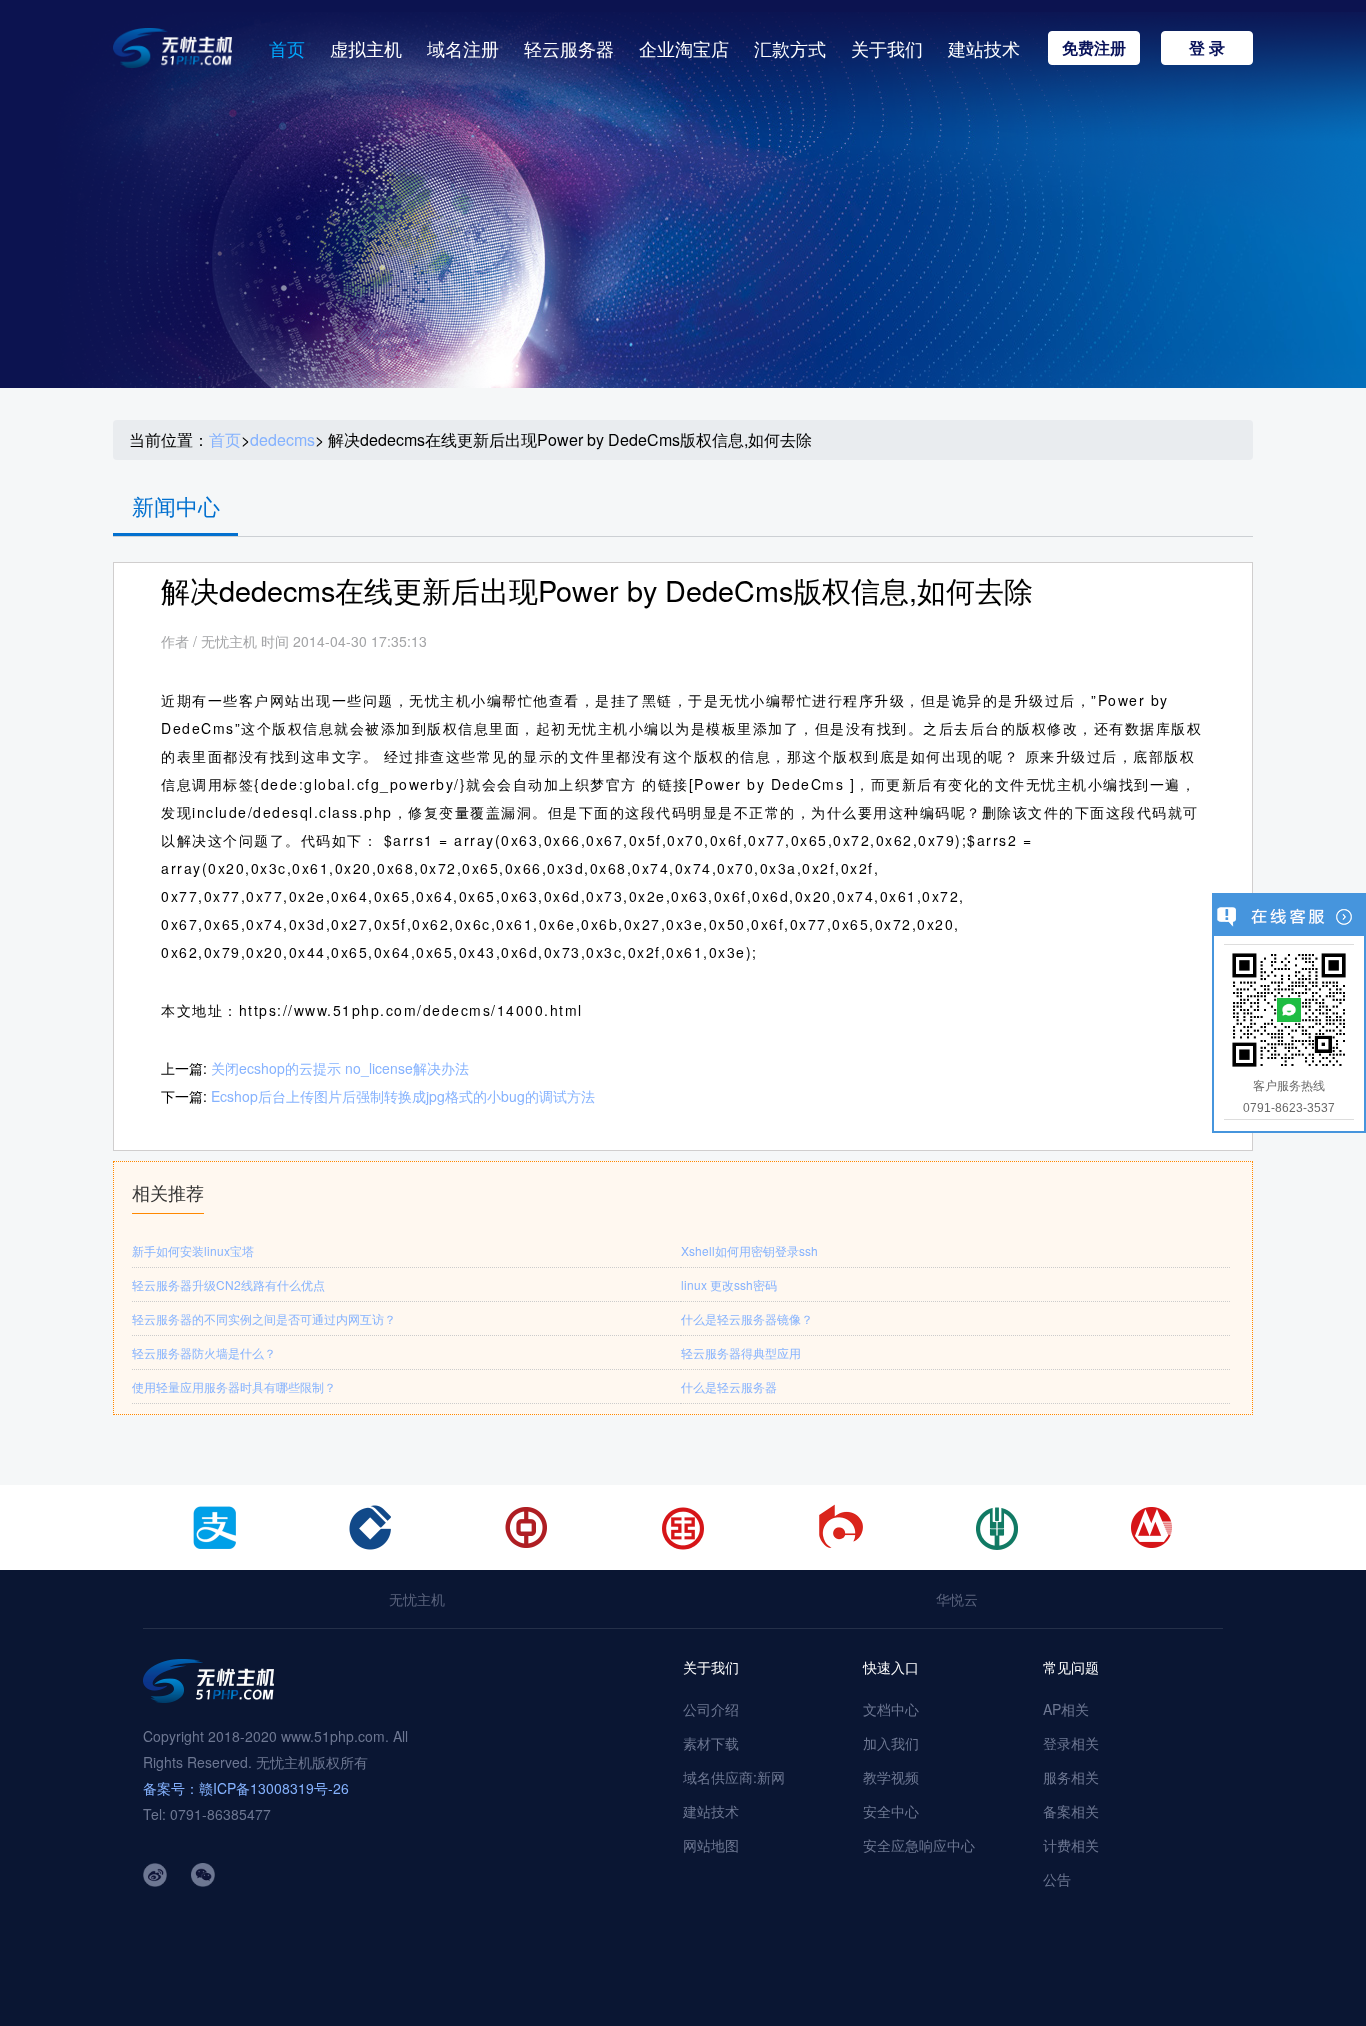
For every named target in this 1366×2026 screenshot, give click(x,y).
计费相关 (1071, 1845)
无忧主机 (417, 1599)
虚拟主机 (366, 48)
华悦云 (957, 1599)
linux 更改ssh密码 (729, 1284)
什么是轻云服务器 (729, 1386)
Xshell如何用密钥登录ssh (749, 1250)
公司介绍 (711, 1709)
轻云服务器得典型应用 (741, 1352)
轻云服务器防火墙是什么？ (204, 1352)
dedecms (282, 440)
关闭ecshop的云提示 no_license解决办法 (340, 1068)
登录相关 (1071, 1743)
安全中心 (891, 1811)
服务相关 (1071, 1777)
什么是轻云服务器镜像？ (747, 1318)
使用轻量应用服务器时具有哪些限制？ (234, 1386)
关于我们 (887, 48)
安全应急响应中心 (919, 1845)
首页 (287, 48)
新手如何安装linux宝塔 (193, 1250)
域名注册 (463, 48)
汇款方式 (790, 48)
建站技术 (984, 48)
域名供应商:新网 (734, 1777)
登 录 (1207, 47)
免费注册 (1094, 47)
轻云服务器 (569, 48)
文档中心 (891, 1709)
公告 (1057, 1879)
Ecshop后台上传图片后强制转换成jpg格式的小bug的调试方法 (403, 1096)
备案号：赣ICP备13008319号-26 (246, 1788)
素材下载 (711, 1743)
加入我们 (891, 1743)
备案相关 (1071, 1811)
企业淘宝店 (684, 48)
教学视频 (891, 1777)
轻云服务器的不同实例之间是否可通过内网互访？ (264, 1318)
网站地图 (711, 1845)
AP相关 (1066, 1709)
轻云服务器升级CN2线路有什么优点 (228, 1284)
